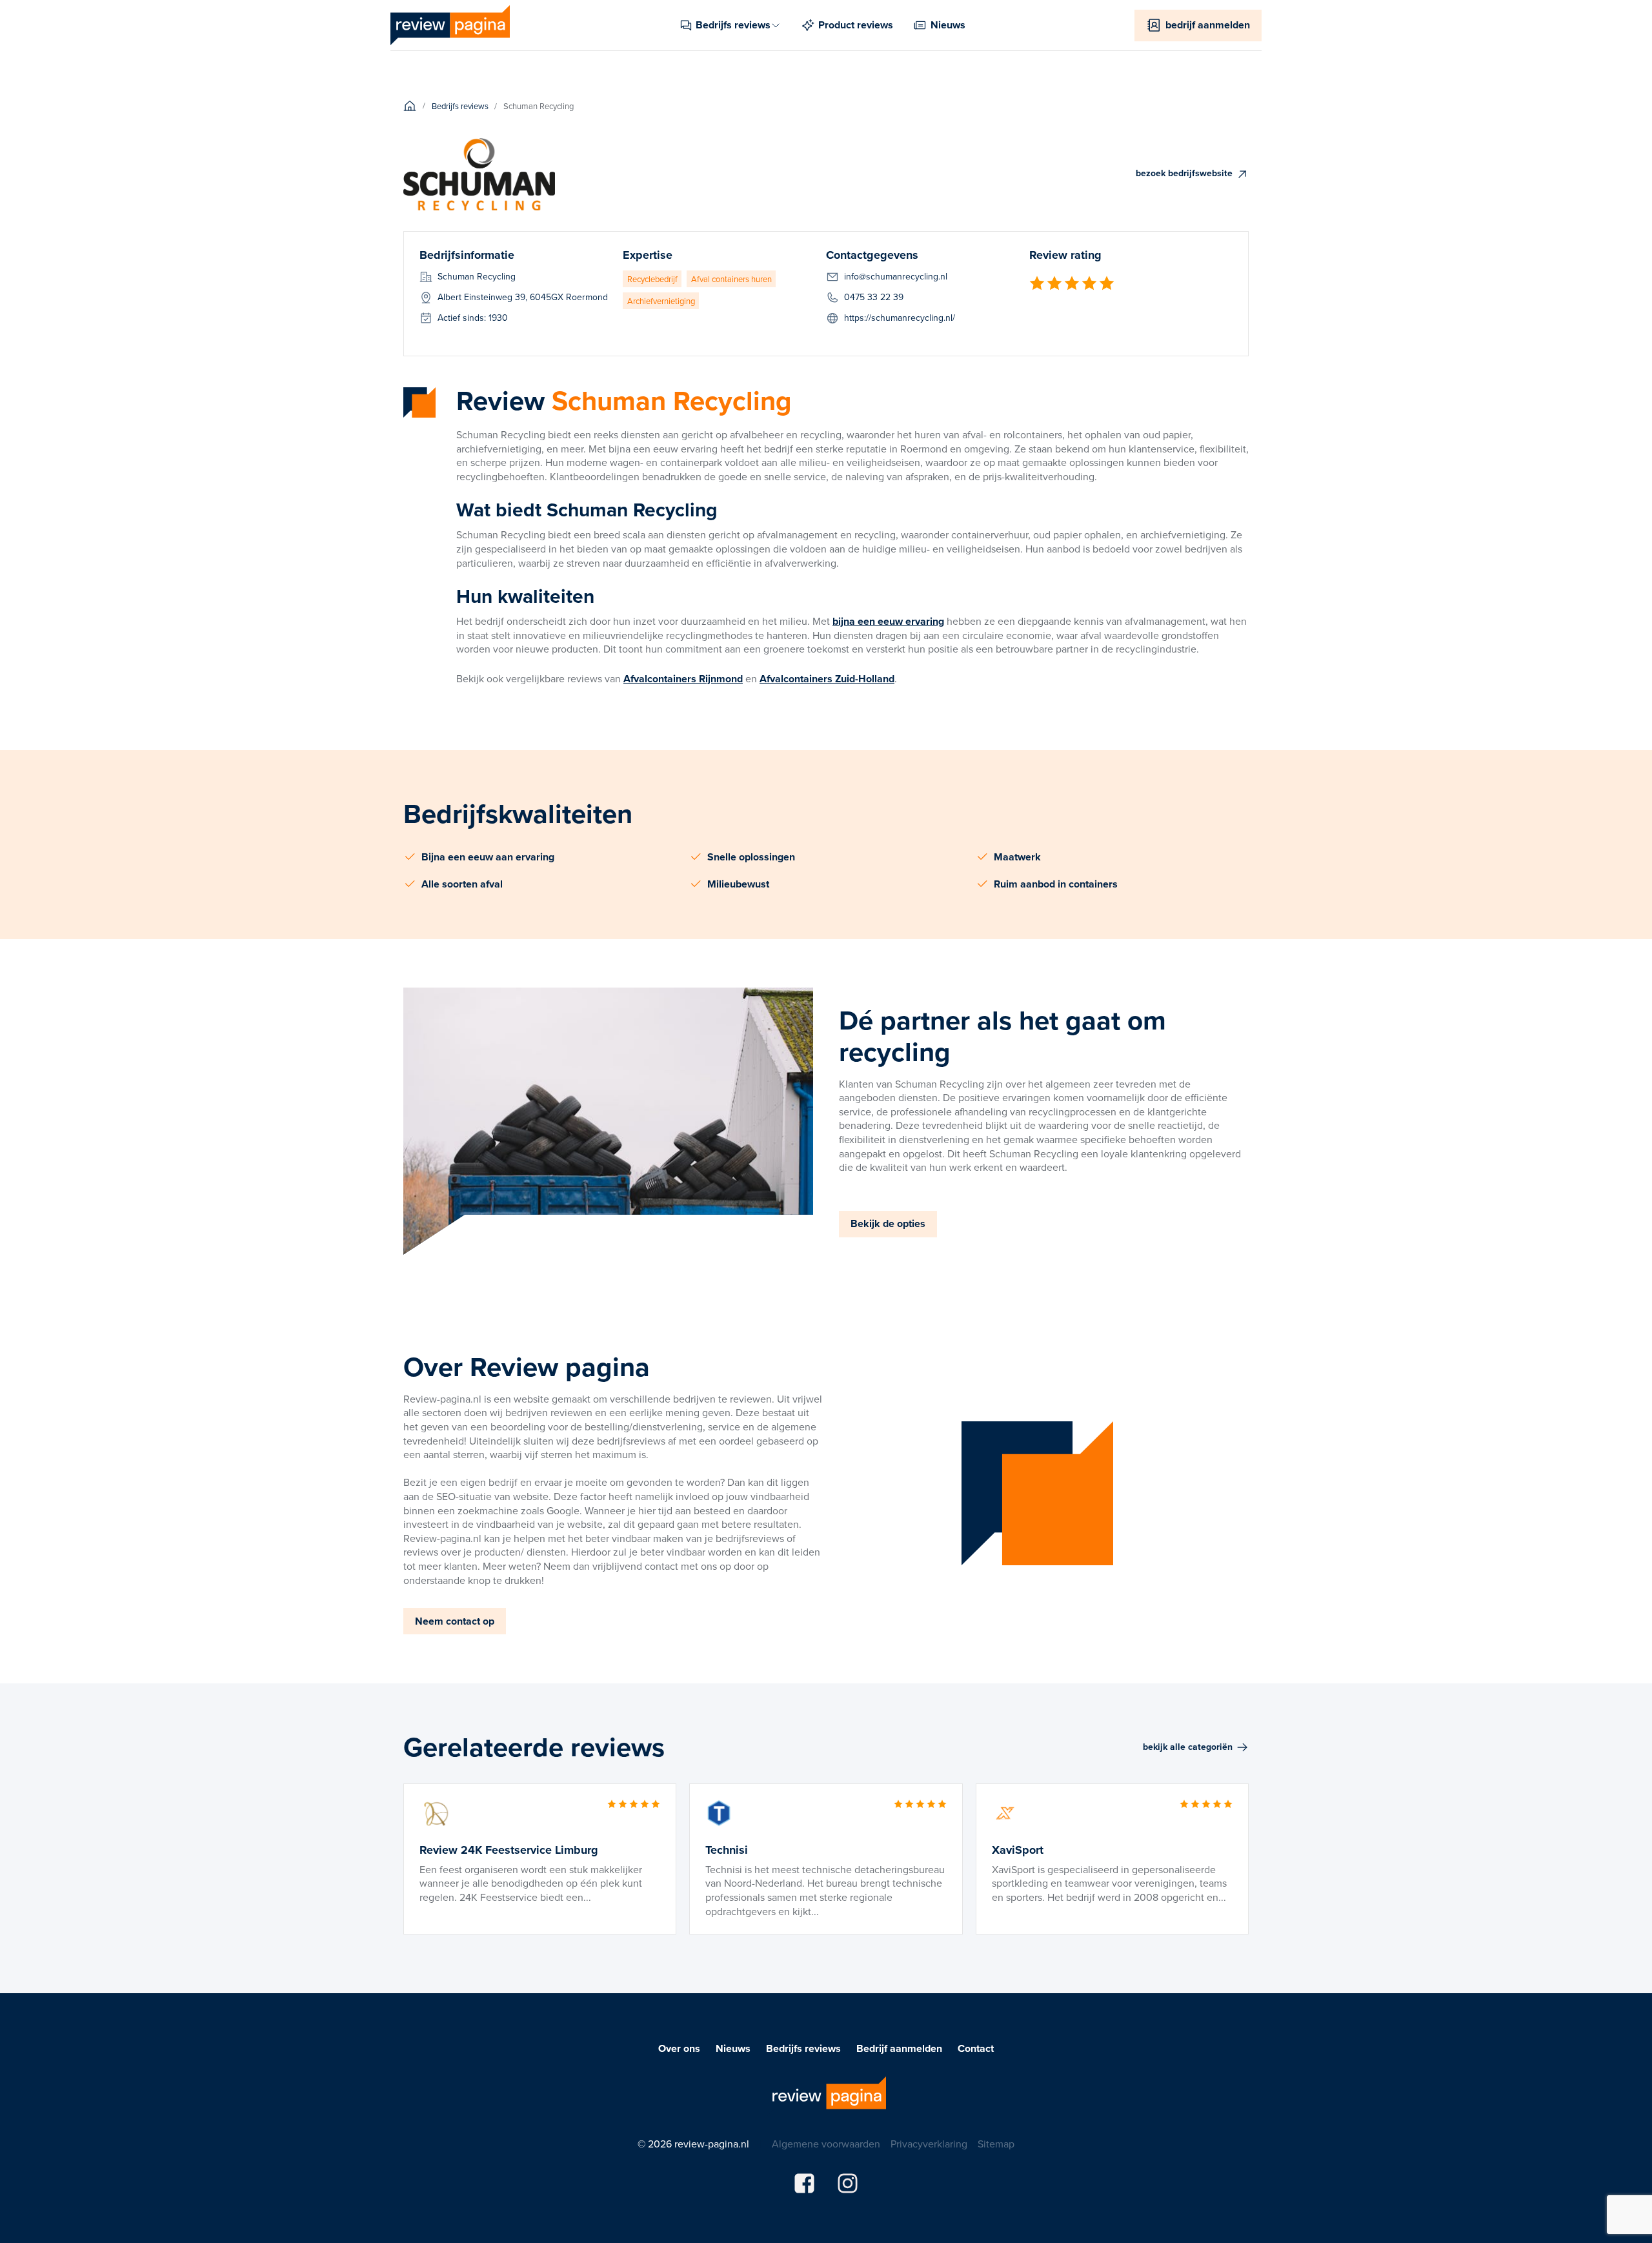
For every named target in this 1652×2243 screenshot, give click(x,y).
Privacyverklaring (929, 2144)
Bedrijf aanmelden (899, 2049)
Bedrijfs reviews (803, 2049)
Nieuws (733, 2049)
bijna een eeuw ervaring (888, 621)
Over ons (679, 2049)
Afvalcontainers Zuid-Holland (827, 679)
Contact (976, 2049)
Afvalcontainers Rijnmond (683, 679)
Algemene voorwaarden (826, 2144)
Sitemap (996, 2144)
